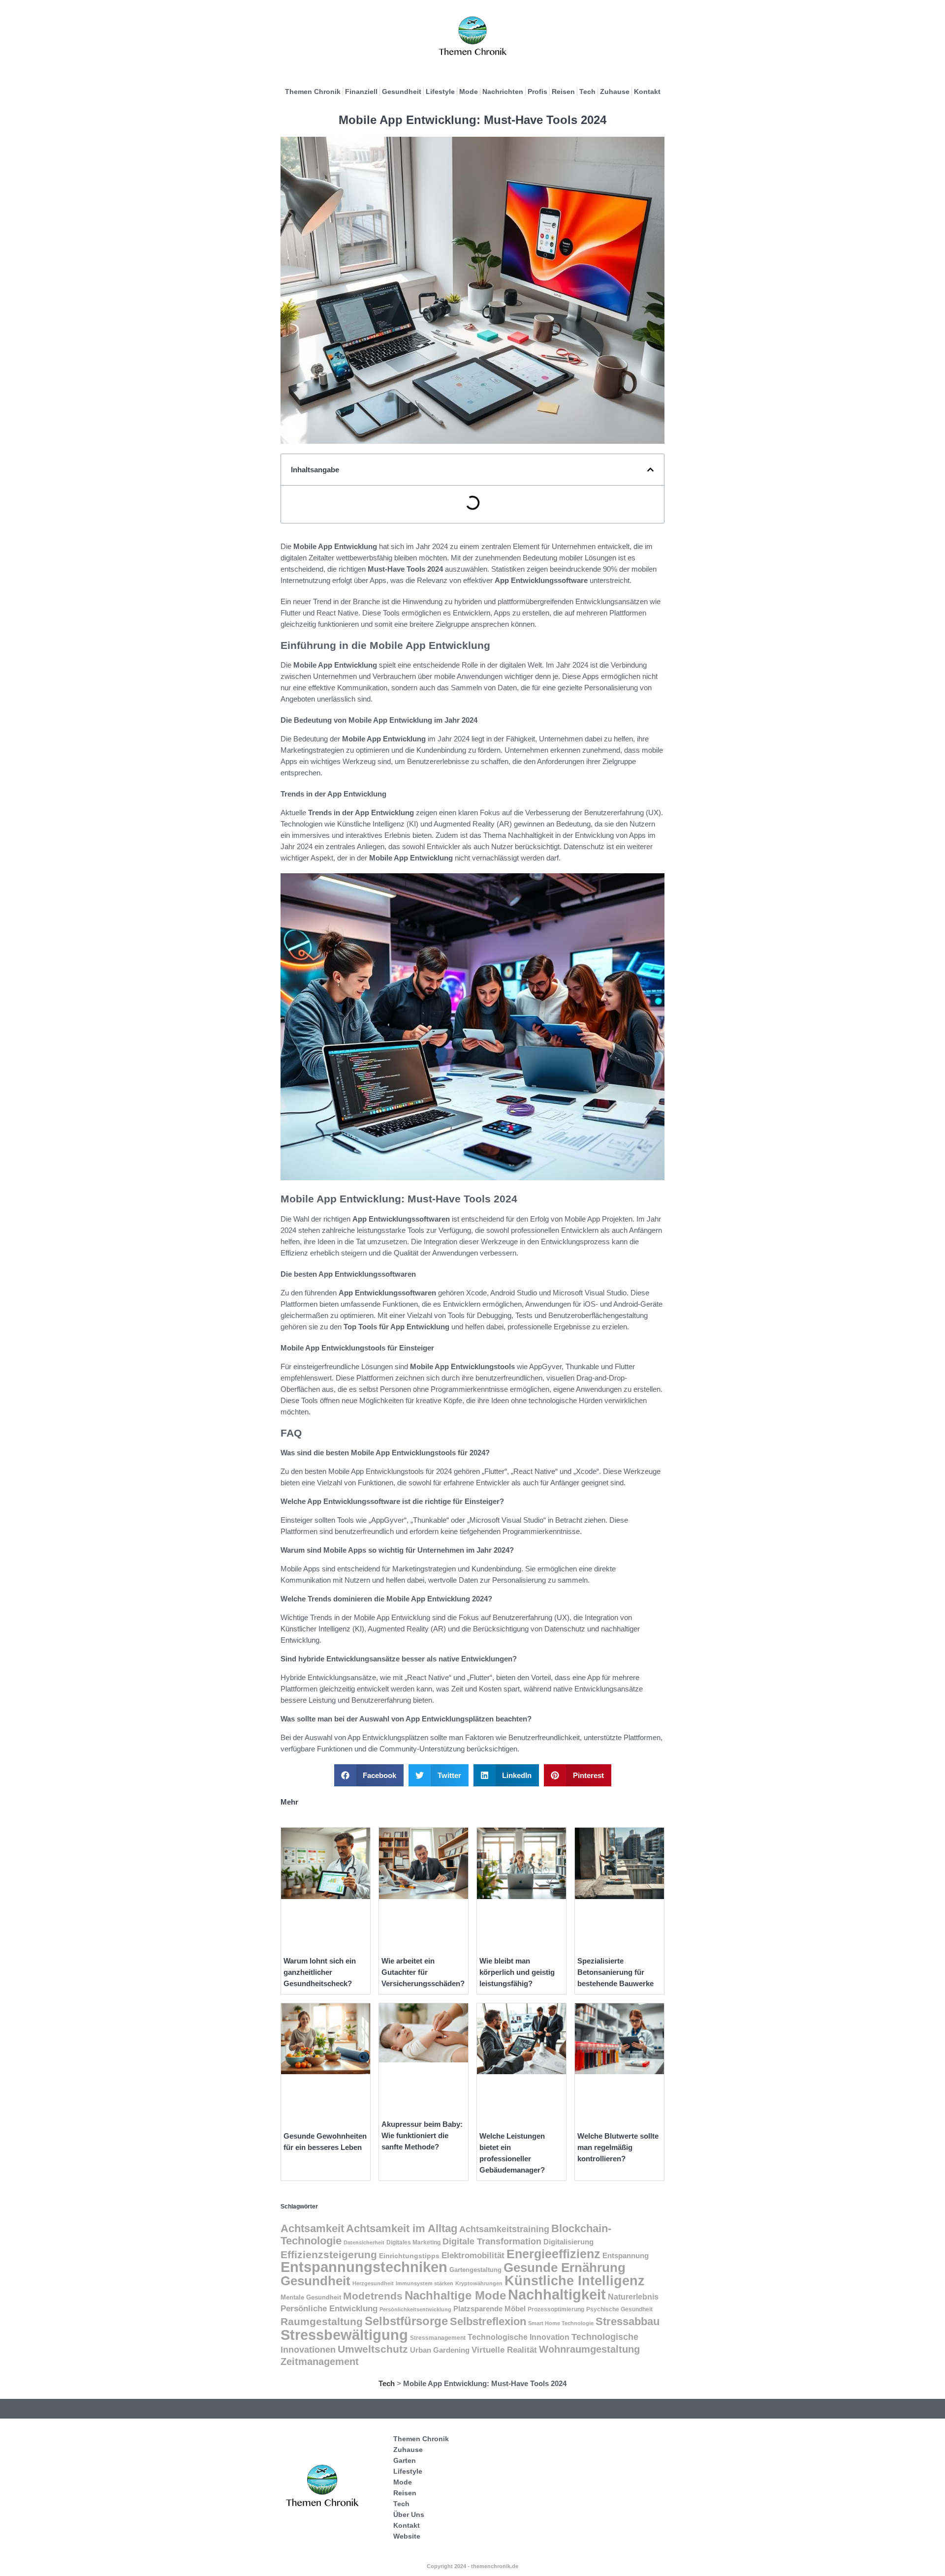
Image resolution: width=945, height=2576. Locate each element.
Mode (469, 92)
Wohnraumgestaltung (589, 2349)
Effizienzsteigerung (329, 2255)
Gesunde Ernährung (565, 2268)
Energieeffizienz (553, 2254)
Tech (587, 92)
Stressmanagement (438, 2338)
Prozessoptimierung (556, 2309)
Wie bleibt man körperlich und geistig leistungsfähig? (517, 1972)
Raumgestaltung (322, 2321)
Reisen (563, 92)
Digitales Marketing (413, 2242)
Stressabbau (628, 2321)
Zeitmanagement (320, 2361)
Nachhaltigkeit (557, 2295)
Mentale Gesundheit (311, 2297)
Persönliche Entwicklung (329, 2309)
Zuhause (615, 92)
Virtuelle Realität (504, 2350)
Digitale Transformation (492, 2241)
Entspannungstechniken (364, 2267)
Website (407, 2536)
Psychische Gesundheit (619, 2309)
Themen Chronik (313, 92)
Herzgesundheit (373, 2283)
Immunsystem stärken (425, 2283)
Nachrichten (503, 92)
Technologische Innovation (519, 2337)
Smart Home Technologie (561, 2323)
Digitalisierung (568, 2242)
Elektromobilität (473, 2255)
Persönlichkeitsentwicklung (415, 2309)
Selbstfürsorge (406, 2321)
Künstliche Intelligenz (575, 2281)
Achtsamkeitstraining (504, 2229)
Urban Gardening (440, 2350)
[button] (650, 470)
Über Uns (409, 2515)
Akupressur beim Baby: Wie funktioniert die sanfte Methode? (422, 2135)
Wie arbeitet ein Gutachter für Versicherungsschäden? (423, 1972)
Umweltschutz (373, 2349)
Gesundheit (402, 92)
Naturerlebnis (633, 2297)
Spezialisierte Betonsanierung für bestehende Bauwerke (615, 1972)
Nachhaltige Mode (455, 2295)
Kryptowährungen (479, 2283)
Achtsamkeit (312, 2228)
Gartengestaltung (475, 2270)
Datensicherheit (364, 2242)
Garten (405, 2460)
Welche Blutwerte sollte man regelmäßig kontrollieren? (618, 2147)
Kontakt (647, 92)
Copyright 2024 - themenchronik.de (472, 2566)
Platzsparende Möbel (489, 2309)
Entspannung (626, 2256)
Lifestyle (440, 92)
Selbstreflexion (488, 2321)
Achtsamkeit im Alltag (402, 2228)
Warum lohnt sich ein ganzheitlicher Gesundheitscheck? (320, 1972)
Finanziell (361, 92)
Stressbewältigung (344, 2335)
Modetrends (373, 2296)
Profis (537, 92)
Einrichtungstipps (409, 2256)
